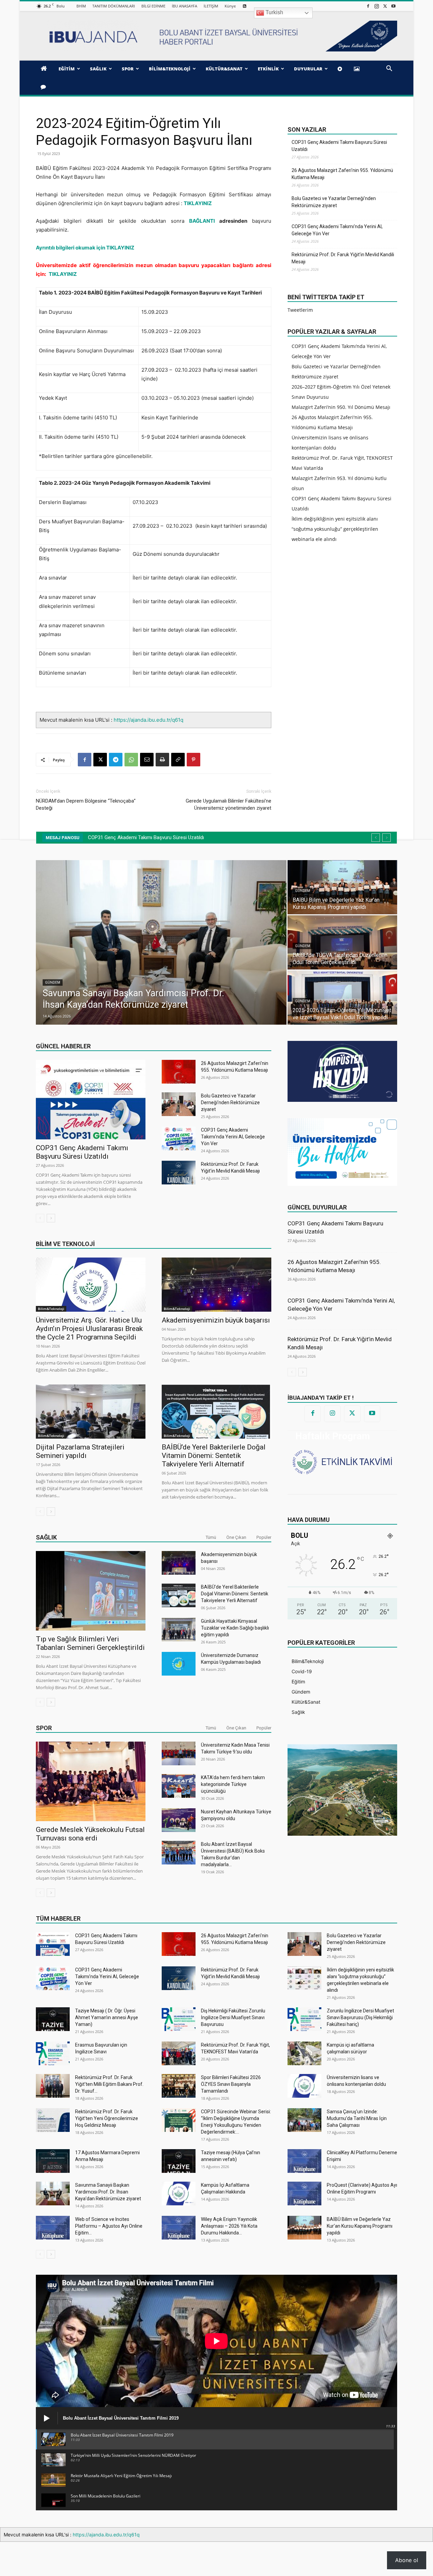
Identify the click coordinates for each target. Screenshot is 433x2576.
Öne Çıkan (236, 1537)
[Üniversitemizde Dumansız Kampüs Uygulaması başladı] (179, 1664)
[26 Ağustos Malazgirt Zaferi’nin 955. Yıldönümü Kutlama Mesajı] (179, 1072)
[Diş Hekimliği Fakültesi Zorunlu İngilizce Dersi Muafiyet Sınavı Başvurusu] (179, 2019)
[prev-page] (40, 1218)
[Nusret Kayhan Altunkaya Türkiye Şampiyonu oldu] (179, 1820)
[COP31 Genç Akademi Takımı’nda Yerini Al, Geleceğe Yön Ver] (179, 1138)
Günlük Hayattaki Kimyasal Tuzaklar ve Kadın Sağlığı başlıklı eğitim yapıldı (235, 1628)
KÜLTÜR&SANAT (224, 69)
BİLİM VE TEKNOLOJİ (65, 1244)
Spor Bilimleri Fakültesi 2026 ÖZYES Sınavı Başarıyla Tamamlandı (231, 2084)
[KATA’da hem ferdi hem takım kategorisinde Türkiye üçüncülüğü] (179, 1786)
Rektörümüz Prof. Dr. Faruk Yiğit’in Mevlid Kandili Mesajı (343, 258)
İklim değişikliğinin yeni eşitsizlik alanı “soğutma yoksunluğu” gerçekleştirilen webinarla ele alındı (335, 529)
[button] (389, 69)
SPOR (128, 69)
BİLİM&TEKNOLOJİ (170, 69)
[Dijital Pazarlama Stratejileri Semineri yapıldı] (91, 1412)
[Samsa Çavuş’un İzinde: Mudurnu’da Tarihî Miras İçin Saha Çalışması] (304, 2120)
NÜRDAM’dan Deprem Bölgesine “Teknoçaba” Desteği (86, 804)
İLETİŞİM (211, 6)
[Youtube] (393, 6)
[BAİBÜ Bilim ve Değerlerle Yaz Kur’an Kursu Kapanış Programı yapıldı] (304, 2228)
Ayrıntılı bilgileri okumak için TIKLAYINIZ (85, 248)
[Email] (147, 760)
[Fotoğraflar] (358, 69)
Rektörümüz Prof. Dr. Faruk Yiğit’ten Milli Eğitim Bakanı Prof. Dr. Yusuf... (109, 2084)
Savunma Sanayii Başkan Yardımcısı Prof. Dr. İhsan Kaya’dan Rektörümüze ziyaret (108, 2192)
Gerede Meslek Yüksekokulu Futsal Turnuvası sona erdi (90, 1834)
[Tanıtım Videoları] (341, 69)
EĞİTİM (67, 69)
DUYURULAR (308, 69)
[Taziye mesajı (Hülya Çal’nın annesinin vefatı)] (179, 2161)
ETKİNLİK (268, 69)
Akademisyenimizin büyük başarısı (216, 1320)
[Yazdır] (162, 760)
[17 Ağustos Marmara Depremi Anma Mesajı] (53, 2161)
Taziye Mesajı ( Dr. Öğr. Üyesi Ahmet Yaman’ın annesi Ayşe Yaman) (107, 2017)
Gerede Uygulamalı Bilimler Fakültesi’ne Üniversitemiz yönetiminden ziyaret (229, 804)
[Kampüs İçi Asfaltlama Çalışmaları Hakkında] (179, 2193)
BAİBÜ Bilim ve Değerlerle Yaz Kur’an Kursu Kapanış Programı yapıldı (360, 2226)
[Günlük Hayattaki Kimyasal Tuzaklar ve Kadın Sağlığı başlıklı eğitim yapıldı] (179, 1630)
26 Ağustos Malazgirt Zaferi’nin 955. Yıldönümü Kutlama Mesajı (342, 174)
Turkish (274, 12)
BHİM (81, 6)
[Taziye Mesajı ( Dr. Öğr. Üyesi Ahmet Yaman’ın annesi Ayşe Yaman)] (53, 2019)
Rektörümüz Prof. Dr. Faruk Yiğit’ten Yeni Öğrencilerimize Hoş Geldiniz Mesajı (107, 2118)
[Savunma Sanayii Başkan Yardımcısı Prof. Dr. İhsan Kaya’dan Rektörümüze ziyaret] (53, 2193)
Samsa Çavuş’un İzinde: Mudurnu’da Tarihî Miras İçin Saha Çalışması (357, 2118)
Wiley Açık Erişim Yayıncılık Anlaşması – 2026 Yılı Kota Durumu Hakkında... (229, 2226)
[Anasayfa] (45, 69)
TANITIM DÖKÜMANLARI (114, 6)
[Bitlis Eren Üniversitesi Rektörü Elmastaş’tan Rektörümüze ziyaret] (342, 942)
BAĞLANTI (202, 221)
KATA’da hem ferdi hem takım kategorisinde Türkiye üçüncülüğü (233, 1784)
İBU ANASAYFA (185, 6)
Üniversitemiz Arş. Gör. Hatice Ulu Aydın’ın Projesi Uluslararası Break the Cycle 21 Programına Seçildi (89, 1329)
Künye (230, 6)
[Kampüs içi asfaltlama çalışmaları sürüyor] (304, 2053)
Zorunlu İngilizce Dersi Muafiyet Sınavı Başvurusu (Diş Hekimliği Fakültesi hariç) (360, 2017)
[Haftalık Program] (342, 1461)
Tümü (211, 1537)
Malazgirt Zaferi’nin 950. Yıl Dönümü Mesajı (341, 407)
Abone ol (407, 2560)
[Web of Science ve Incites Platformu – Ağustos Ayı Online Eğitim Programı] (53, 2228)
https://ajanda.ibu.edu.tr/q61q (149, 720)
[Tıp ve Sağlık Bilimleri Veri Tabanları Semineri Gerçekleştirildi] (91, 1591)
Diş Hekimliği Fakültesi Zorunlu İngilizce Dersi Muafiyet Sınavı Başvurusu (233, 2017)
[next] (386, 838)
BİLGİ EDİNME (153, 6)
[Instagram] (377, 6)
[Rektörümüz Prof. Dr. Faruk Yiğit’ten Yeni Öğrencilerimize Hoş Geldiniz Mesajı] (53, 2120)
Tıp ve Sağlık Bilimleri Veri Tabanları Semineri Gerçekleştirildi (90, 1643)
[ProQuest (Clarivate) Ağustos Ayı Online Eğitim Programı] (304, 2193)
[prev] (376, 838)
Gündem (53, 983)
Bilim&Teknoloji (51, 1309)
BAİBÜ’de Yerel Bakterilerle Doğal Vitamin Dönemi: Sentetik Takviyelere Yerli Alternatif (214, 1456)
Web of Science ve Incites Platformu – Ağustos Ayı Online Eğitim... (109, 2226)
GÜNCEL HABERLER (63, 1046)
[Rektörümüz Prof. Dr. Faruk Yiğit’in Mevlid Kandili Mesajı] (179, 1173)
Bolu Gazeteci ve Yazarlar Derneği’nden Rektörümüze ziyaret (334, 202)
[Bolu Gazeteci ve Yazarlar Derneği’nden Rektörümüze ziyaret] (179, 1104)
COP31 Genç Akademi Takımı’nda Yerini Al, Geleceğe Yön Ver (337, 230)
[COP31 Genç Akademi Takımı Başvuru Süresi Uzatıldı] (91, 1100)
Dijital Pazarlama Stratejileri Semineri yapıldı (80, 1451)
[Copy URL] (178, 760)
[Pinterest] (193, 760)
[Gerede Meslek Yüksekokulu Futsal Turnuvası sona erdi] (91, 1781)
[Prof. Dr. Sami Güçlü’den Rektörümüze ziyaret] (342, 887)
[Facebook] (368, 6)
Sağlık (46, 1537)
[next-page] (51, 1218)
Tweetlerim (300, 310)
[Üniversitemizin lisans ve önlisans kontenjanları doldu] (304, 2086)
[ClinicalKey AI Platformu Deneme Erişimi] (304, 2161)
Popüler (264, 1537)
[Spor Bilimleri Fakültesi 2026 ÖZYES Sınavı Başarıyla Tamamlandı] (179, 2086)
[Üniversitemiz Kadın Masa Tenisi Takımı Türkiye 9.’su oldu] (179, 1753)
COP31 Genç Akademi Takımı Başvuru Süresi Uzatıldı (339, 146)
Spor (44, 1728)
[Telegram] (116, 760)
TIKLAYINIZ (198, 203)
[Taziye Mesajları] (44, 87)
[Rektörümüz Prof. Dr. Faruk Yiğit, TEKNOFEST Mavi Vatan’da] (179, 2053)
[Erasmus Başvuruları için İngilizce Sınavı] (53, 2053)
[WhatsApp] (131, 760)
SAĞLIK (98, 69)
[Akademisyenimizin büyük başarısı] (216, 1285)
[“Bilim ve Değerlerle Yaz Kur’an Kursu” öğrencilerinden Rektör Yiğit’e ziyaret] (342, 998)
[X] (385, 6)
